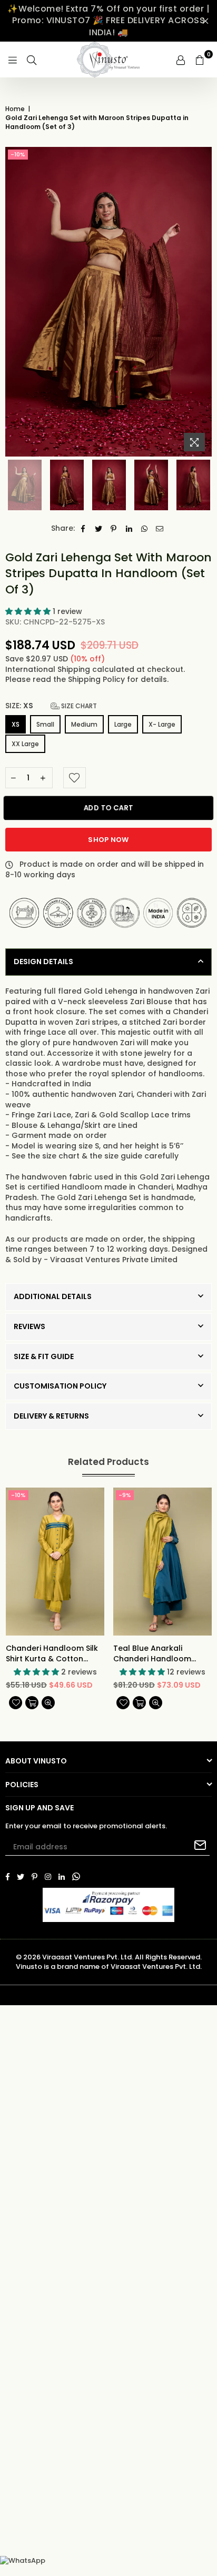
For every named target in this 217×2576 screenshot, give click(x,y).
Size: (51, 706)
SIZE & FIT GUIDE (44, 1356)
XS (16, 724)
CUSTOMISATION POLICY (60, 1386)
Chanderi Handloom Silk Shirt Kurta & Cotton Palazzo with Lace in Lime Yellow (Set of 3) (53, 1654)
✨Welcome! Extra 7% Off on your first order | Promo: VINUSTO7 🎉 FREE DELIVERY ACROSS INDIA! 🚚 (108, 21)
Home (15, 109)
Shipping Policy (97, 679)
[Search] (32, 60)
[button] (29, 611)
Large (123, 724)
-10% (18, 154)
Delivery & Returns (51, 1416)
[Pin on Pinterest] (114, 529)
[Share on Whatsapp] (145, 529)
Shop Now (108, 840)
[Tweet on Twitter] (99, 529)
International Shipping (49, 669)
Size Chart (78, 706)
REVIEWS (29, 1326)
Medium (84, 724)
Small (45, 724)
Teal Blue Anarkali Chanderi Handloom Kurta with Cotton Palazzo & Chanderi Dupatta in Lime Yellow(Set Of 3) (152, 1654)
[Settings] (181, 60)
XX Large (25, 744)
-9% (125, 1495)
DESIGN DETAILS (43, 962)
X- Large (162, 724)
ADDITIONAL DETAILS (53, 1296)
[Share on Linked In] (129, 529)
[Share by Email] (160, 529)
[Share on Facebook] (83, 529)
